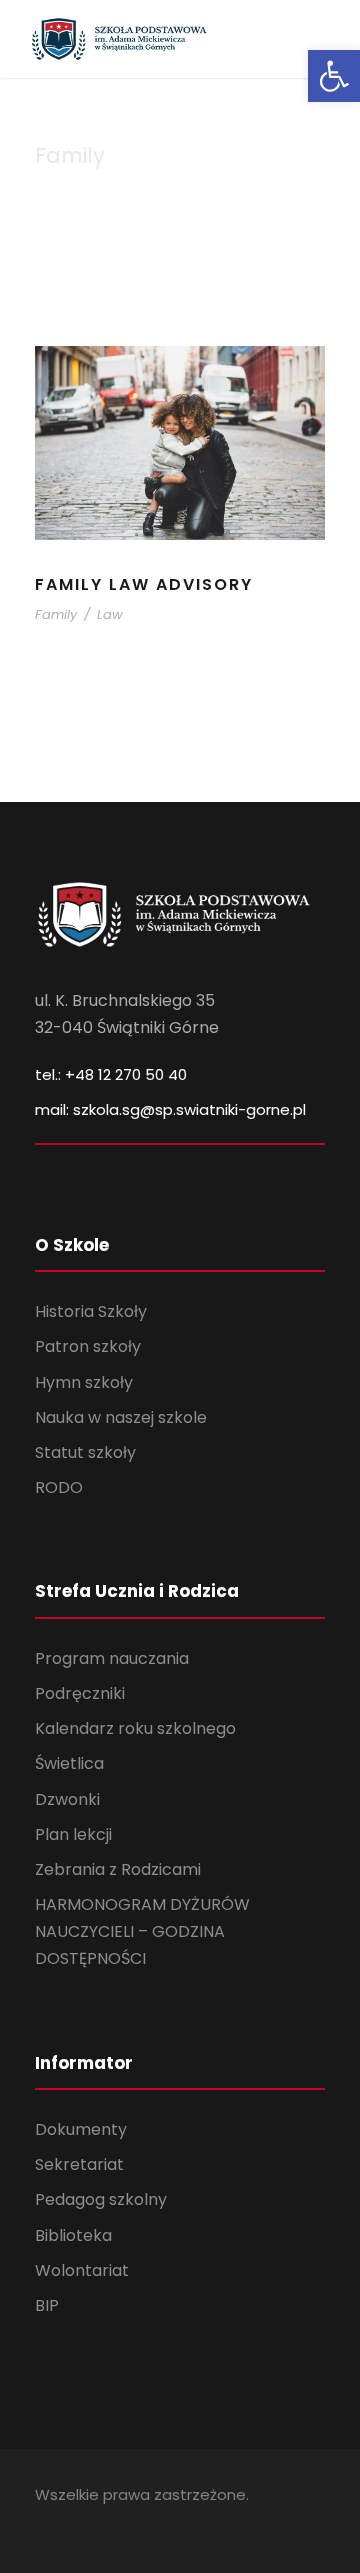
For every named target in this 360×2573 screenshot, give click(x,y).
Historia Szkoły (91, 1311)
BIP (47, 2305)
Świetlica (69, 1763)
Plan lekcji (73, 1834)
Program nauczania (112, 1658)
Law (110, 614)
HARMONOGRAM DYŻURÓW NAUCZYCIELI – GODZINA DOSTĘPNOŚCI (142, 1931)
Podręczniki (80, 1693)
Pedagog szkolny (101, 2199)
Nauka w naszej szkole (121, 1417)
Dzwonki (67, 1799)
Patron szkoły (88, 1346)
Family (56, 614)
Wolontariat (82, 2270)
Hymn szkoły (84, 1382)
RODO (59, 1487)
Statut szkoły (85, 1452)
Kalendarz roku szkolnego (135, 1728)
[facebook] (42, 2523)
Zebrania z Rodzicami (118, 1869)
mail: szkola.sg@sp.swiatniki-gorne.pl (170, 1109)
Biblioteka (73, 2235)
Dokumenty (81, 2129)
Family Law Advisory (144, 584)
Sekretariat (79, 2164)
